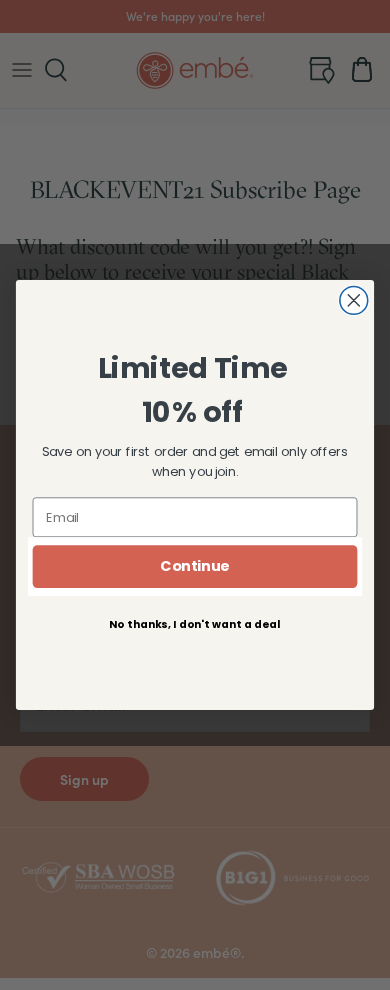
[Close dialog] (354, 300)
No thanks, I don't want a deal (194, 623)
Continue (194, 566)
